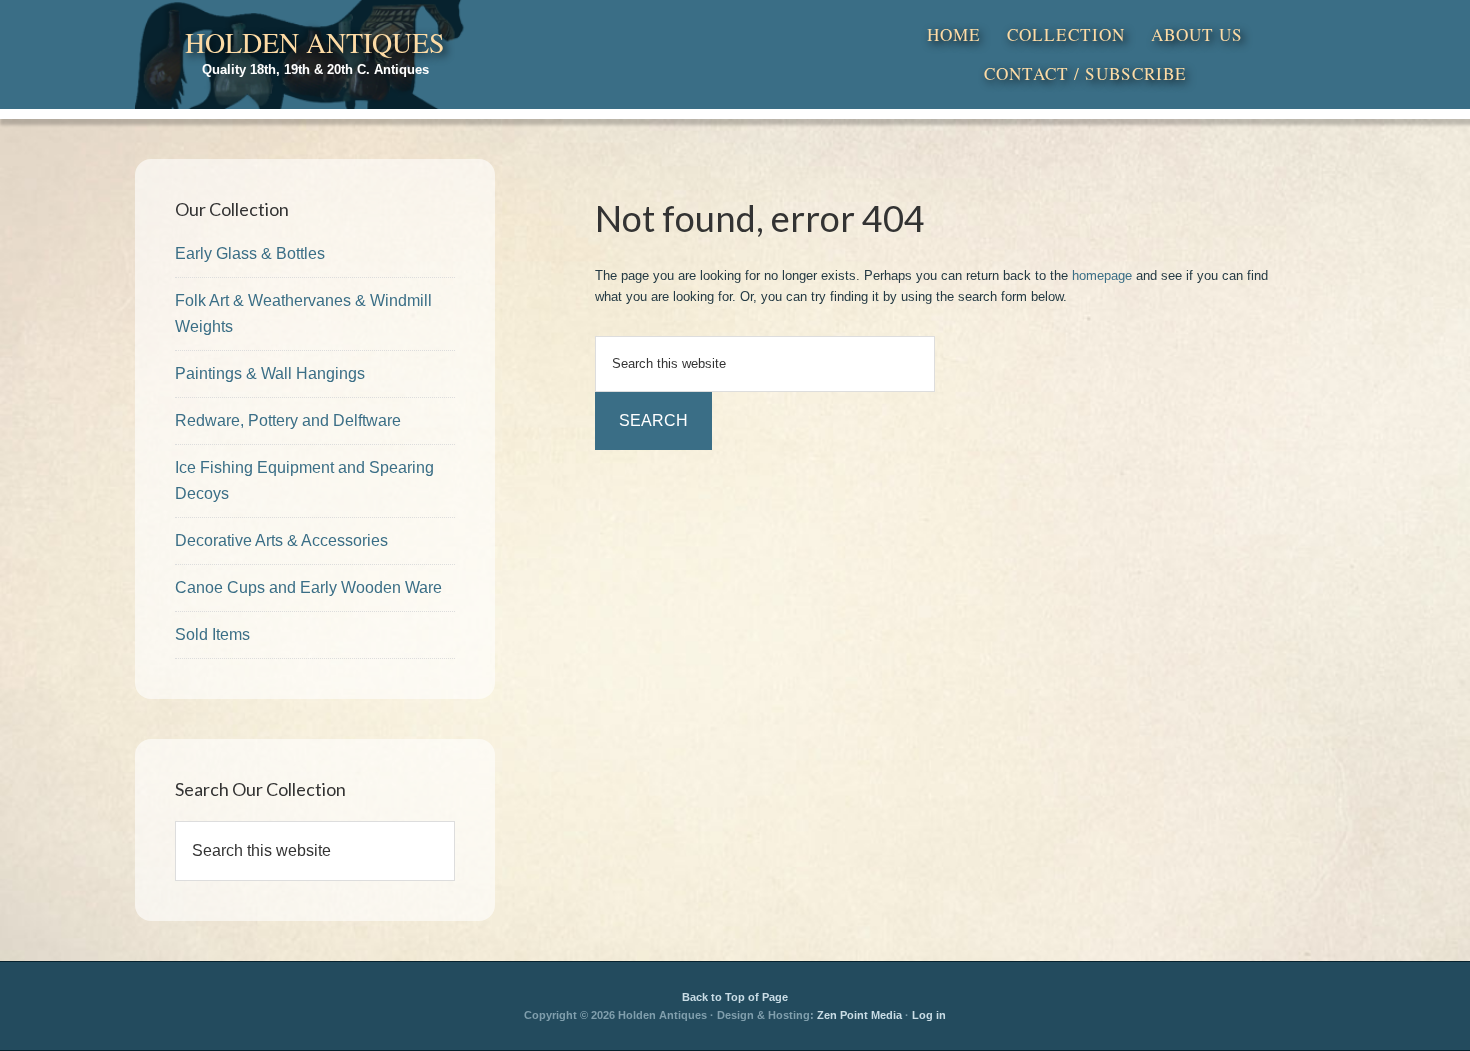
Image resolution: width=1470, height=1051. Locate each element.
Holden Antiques (315, 42)
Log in (929, 1015)
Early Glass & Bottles (250, 253)
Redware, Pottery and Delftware (288, 420)
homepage (1102, 275)
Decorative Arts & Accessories (281, 540)
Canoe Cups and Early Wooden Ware (308, 587)
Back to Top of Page (735, 997)
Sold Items (212, 634)
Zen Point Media (859, 1015)
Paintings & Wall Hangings (270, 373)
